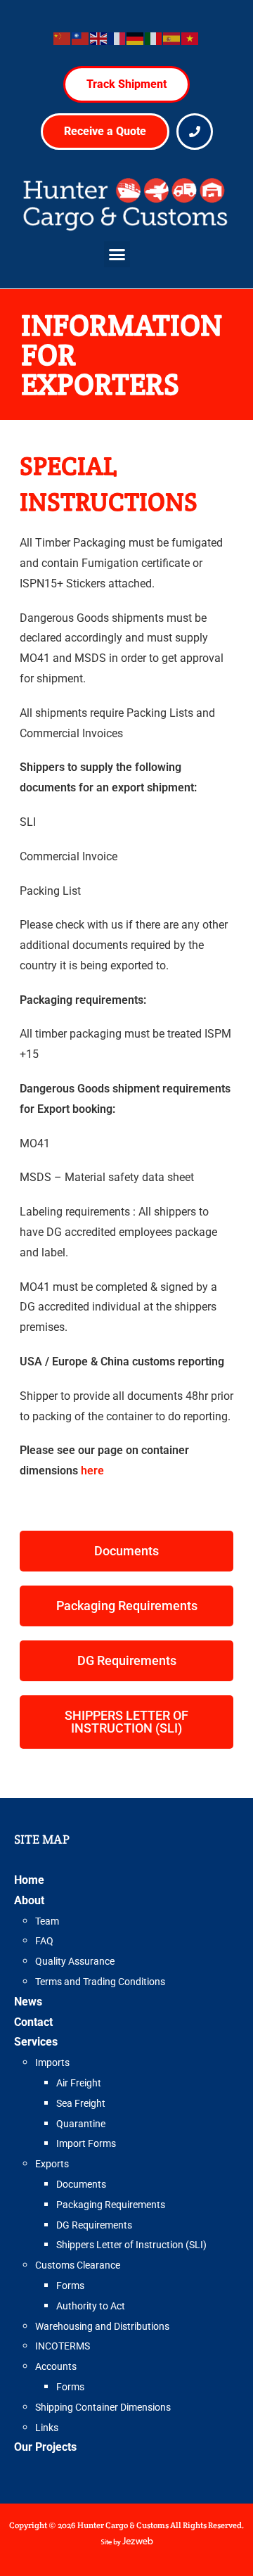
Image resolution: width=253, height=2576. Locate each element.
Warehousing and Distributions (102, 2326)
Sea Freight (81, 2103)
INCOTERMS (63, 2346)
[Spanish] (172, 38)
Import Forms (86, 2143)
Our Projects (45, 2447)
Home (29, 1880)
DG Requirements (94, 2225)
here (92, 1471)
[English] (99, 38)
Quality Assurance (75, 1961)
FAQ (44, 1941)
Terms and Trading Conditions (100, 1982)
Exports (52, 2164)
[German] (136, 38)
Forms (70, 2285)
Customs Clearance (78, 2265)
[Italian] (154, 38)
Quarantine (81, 2124)
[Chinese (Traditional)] (81, 38)
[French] (117, 38)
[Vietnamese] (190, 38)
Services (36, 2042)
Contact (33, 2022)
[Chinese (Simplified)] (63, 38)
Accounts (56, 2366)
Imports (52, 2062)
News (28, 2002)
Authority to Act (91, 2306)
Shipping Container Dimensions (103, 2407)
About (29, 1900)
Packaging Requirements (111, 2205)
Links (47, 2428)
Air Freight (79, 2083)
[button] (117, 255)
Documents (81, 2184)
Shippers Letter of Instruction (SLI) (131, 2245)
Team (47, 1921)
